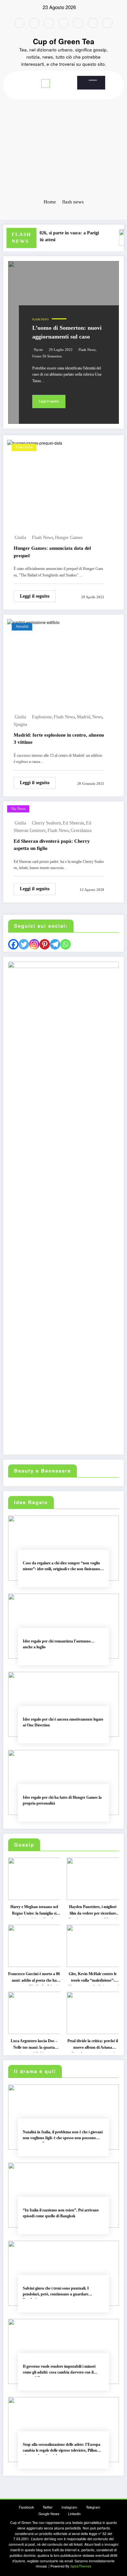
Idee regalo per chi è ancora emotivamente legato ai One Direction (63, 1722)
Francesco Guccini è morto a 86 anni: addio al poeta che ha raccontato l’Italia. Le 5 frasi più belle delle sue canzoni (34, 1978)
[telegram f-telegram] (63, 23)
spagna (20, 724)
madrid (84, 717)
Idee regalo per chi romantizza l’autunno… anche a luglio (59, 1644)
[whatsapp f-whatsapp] (107, 23)
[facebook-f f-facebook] (20, 23)
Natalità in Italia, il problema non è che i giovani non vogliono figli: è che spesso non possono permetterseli (63, 2136)
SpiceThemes (81, 2566)
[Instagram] (34, 944)
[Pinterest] (45, 944)
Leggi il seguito (49, 401)
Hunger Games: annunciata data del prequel (52, 552)
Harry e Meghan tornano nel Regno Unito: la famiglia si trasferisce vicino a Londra (34, 1911)
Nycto (38, 350)
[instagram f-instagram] (49, 23)
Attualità (22, 626)
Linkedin (74, 2514)
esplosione (42, 717)
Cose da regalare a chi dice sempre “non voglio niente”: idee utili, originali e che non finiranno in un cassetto (63, 1567)
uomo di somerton (47, 356)
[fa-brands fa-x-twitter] (34, 23)
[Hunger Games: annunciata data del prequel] (35, 442)
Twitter (48, 2507)
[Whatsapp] (65, 944)
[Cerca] (93, 80)
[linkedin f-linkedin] (93, 23)
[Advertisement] (63, 125)
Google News (49, 2514)
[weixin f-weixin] (78, 23)
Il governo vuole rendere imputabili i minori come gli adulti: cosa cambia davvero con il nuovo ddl (59, 2370)
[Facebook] (13, 944)
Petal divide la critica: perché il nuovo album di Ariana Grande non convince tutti (93, 2045)
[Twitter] (24, 944)
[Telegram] (55, 944)
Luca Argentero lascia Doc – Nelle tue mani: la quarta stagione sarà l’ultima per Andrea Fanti (34, 2045)
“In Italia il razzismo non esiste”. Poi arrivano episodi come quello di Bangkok (61, 2213)
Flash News (40, 319)
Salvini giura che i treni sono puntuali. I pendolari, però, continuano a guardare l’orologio (56, 2292)
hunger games (69, 538)
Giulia (20, 538)
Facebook (26, 2507)
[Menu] (46, 83)
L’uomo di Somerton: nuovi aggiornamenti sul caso (67, 332)
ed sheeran (73, 823)
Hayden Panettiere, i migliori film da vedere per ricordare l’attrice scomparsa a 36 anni (93, 1911)
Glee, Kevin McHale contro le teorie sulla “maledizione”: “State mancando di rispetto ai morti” (93, 1978)
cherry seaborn (46, 823)
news (97, 717)
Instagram (69, 2507)
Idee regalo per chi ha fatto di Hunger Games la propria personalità (62, 1800)
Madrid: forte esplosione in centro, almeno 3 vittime (59, 739)
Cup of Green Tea (64, 41)
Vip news (18, 809)
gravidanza (81, 831)
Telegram (93, 2507)
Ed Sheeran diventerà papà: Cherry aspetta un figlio (52, 845)
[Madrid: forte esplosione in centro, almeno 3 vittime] (33, 622)
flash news (87, 350)
